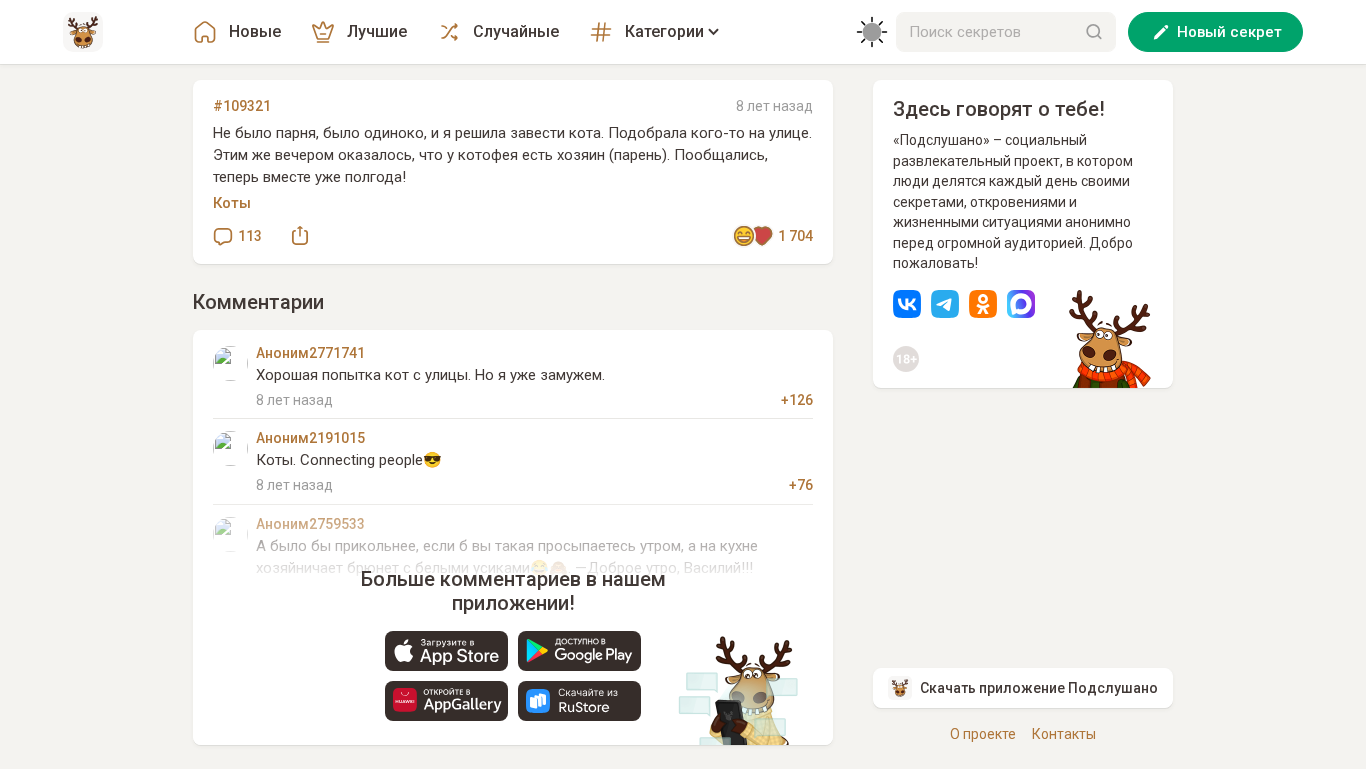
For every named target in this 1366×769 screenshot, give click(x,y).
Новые (255, 31)
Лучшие (377, 31)
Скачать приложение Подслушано (1039, 688)
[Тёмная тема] (872, 32)
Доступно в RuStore (579, 701)
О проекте (983, 734)
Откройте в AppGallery (446, 701)
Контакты (1064, 734)
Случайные (516, 31)
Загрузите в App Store (446, 651)
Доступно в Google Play (579, 651)
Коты (232, 203)
